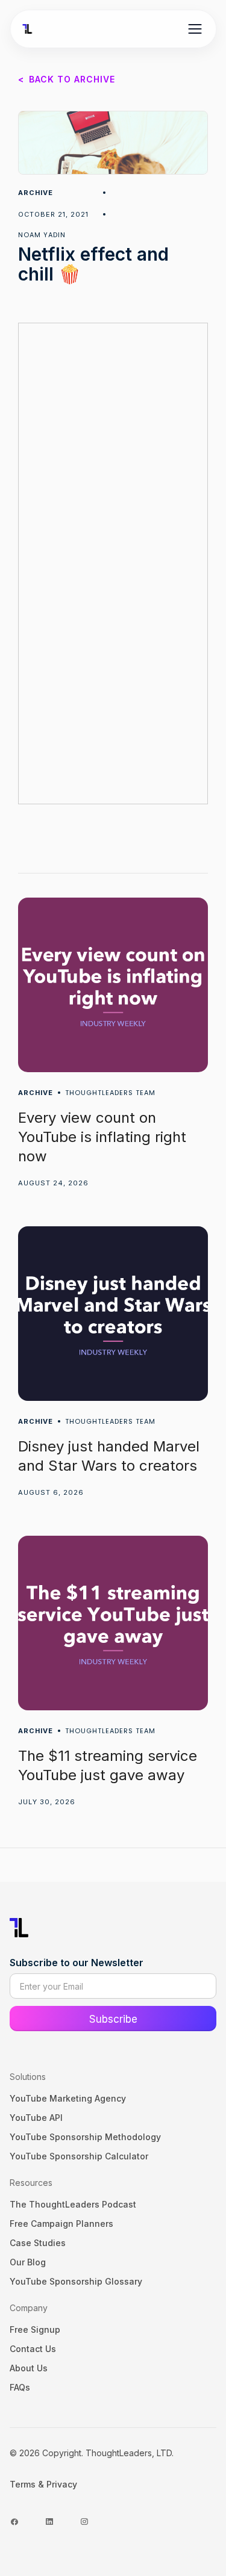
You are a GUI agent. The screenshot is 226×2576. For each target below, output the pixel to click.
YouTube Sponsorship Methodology (85, 2137)
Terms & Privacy (43, 2484)
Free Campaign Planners (61, 2224)
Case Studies (38, 2243)
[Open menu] (195, 29)
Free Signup (35, 2329)
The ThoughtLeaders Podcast (73, 2204)
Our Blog (28, 2262)
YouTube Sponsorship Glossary (76, 2281)
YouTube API (36, 2118)
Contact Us (33, 2349)
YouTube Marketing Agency (68, 2098)
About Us (29, 2368)
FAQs (20, 2387)
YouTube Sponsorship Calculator (79, 2156)
